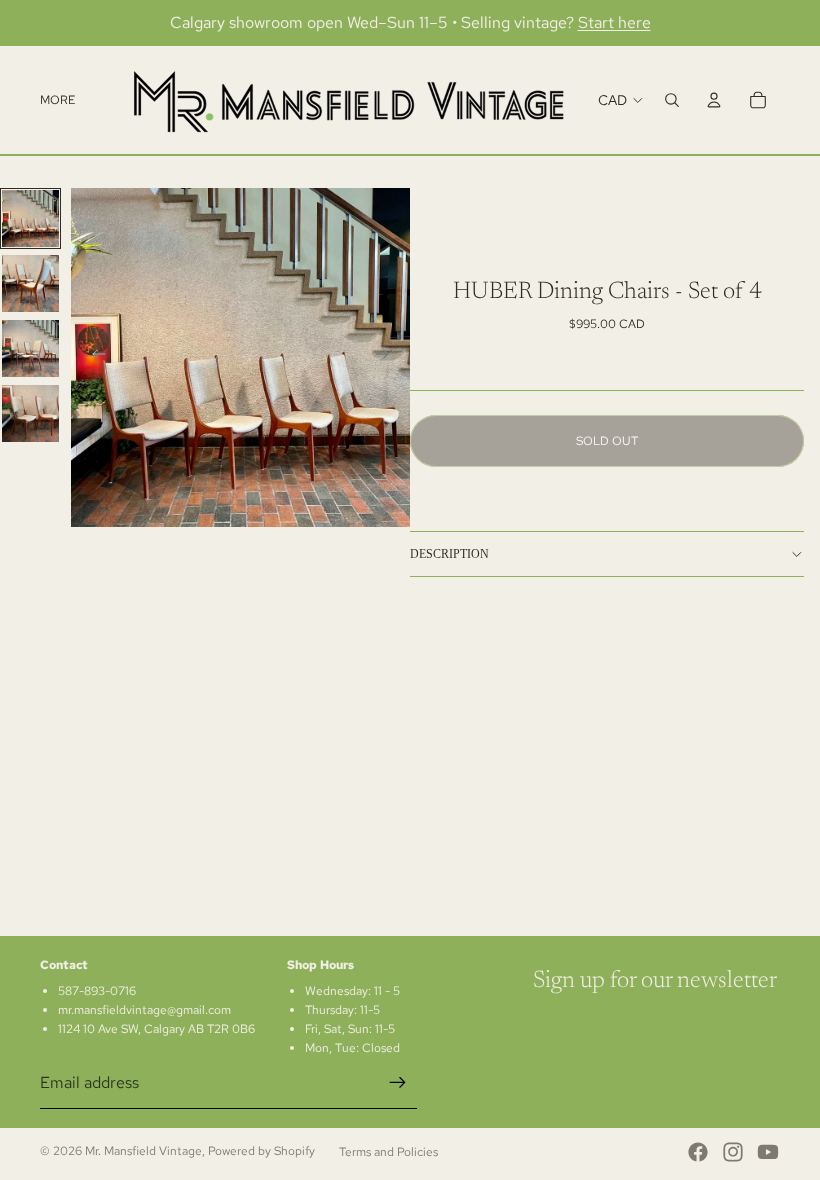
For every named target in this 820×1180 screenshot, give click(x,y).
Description (449, 554)
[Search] (672, 100)
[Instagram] (733, 1152)
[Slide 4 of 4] (30, 413)
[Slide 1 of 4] (30, 218)
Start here (614, 22)
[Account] (714, 100)
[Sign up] (398, 1083)
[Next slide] (388, 357)
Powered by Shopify (261, 1151)
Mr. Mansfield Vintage (143, 1151)
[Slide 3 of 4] (30, 348)
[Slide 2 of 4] (30, 283)
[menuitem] (57, 100)
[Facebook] (698, 1152)
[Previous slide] (93, 357)
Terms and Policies (388, 1152)
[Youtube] (768, 1152)
